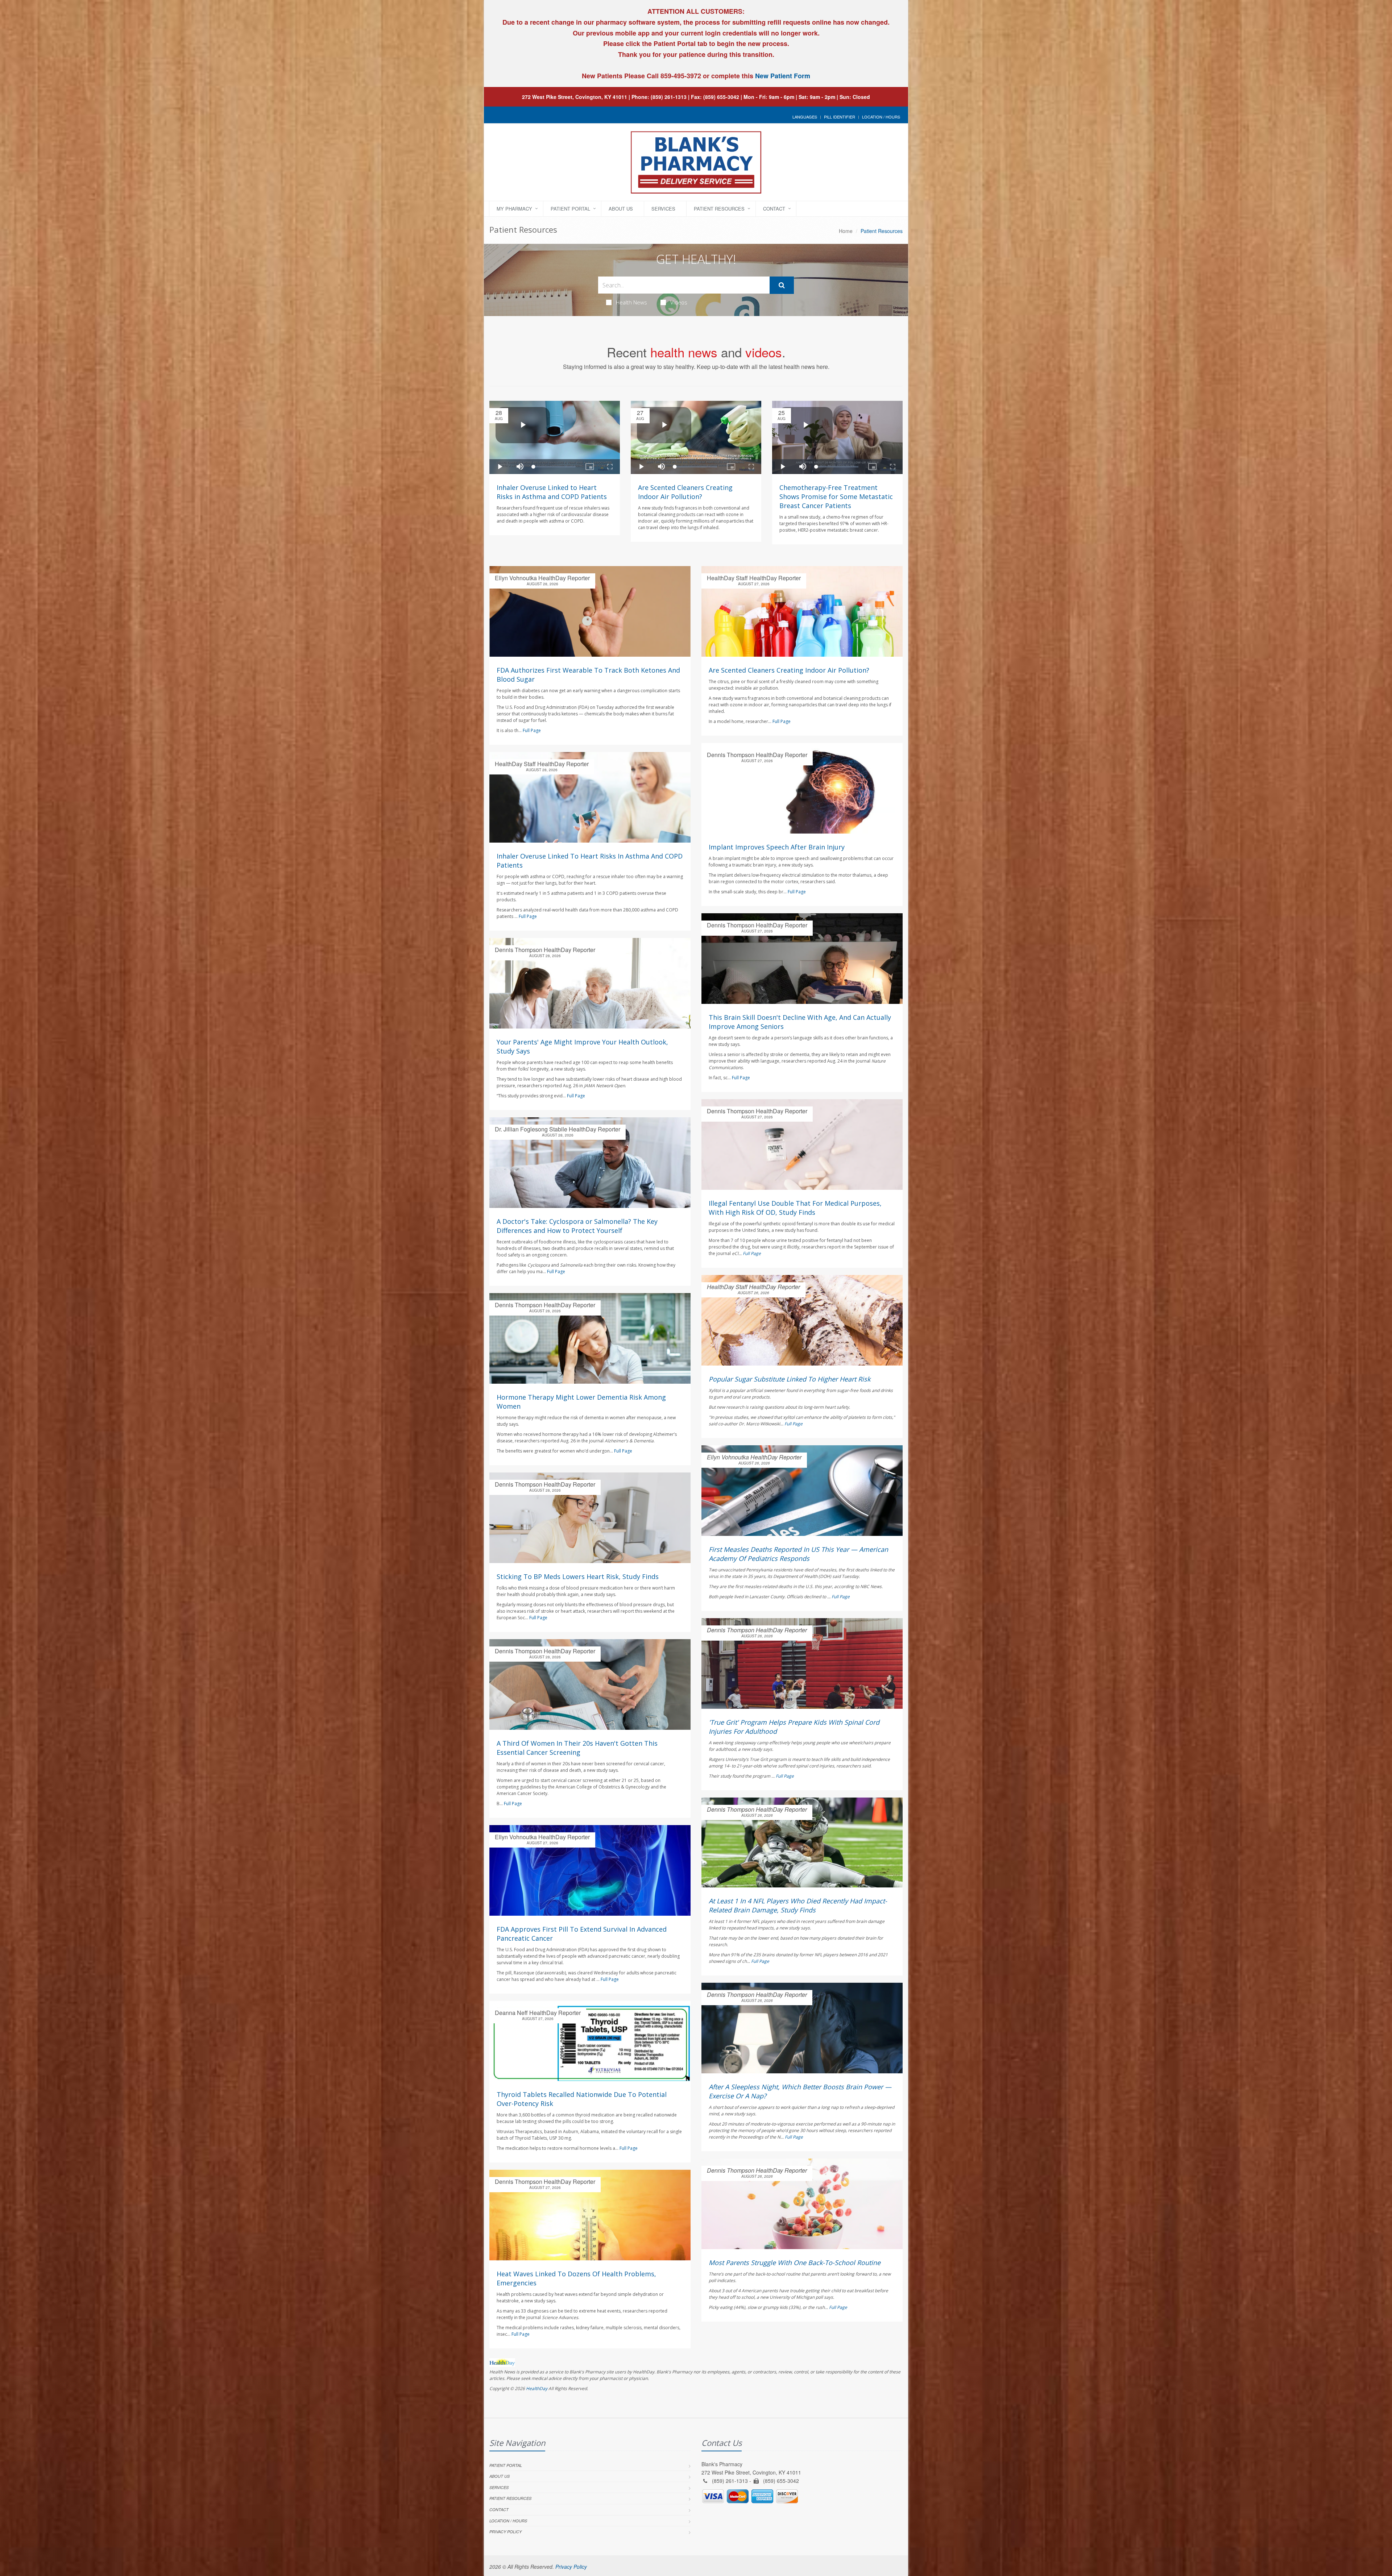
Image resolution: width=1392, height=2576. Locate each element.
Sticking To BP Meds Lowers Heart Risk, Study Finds (578, 1576)
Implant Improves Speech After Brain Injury (777, 847)
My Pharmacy (514, 209)
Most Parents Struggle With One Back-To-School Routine (795, 2263)
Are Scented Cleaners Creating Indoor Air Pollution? (685, 492)
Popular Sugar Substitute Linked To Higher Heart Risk (790, 1379)
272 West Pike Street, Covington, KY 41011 (575, 97)
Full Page (532, 730)
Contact (774, 209)
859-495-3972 (680, 76)
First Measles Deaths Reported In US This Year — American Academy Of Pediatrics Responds (798, 1554)
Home (846, 231)
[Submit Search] (782, 285)
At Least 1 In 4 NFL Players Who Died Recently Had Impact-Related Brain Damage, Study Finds (798, 1905)
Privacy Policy (506, 2532)
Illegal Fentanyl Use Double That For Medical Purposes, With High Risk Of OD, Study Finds (795, 1208)
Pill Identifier (840, 117)
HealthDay (537, 2388)
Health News (631, 302)
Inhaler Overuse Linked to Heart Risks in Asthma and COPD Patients (552, 492)
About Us (621, 209)
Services (663, 209)
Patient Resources (719, 209)
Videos (679, 302)
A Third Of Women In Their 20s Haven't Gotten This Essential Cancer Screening (577, 1748)
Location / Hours (881, 117)
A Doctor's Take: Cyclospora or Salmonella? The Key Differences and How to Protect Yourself (577, 1226)
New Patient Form (783, 76)
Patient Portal (570, 209)
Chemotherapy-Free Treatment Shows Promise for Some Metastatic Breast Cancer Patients (836, 496)
